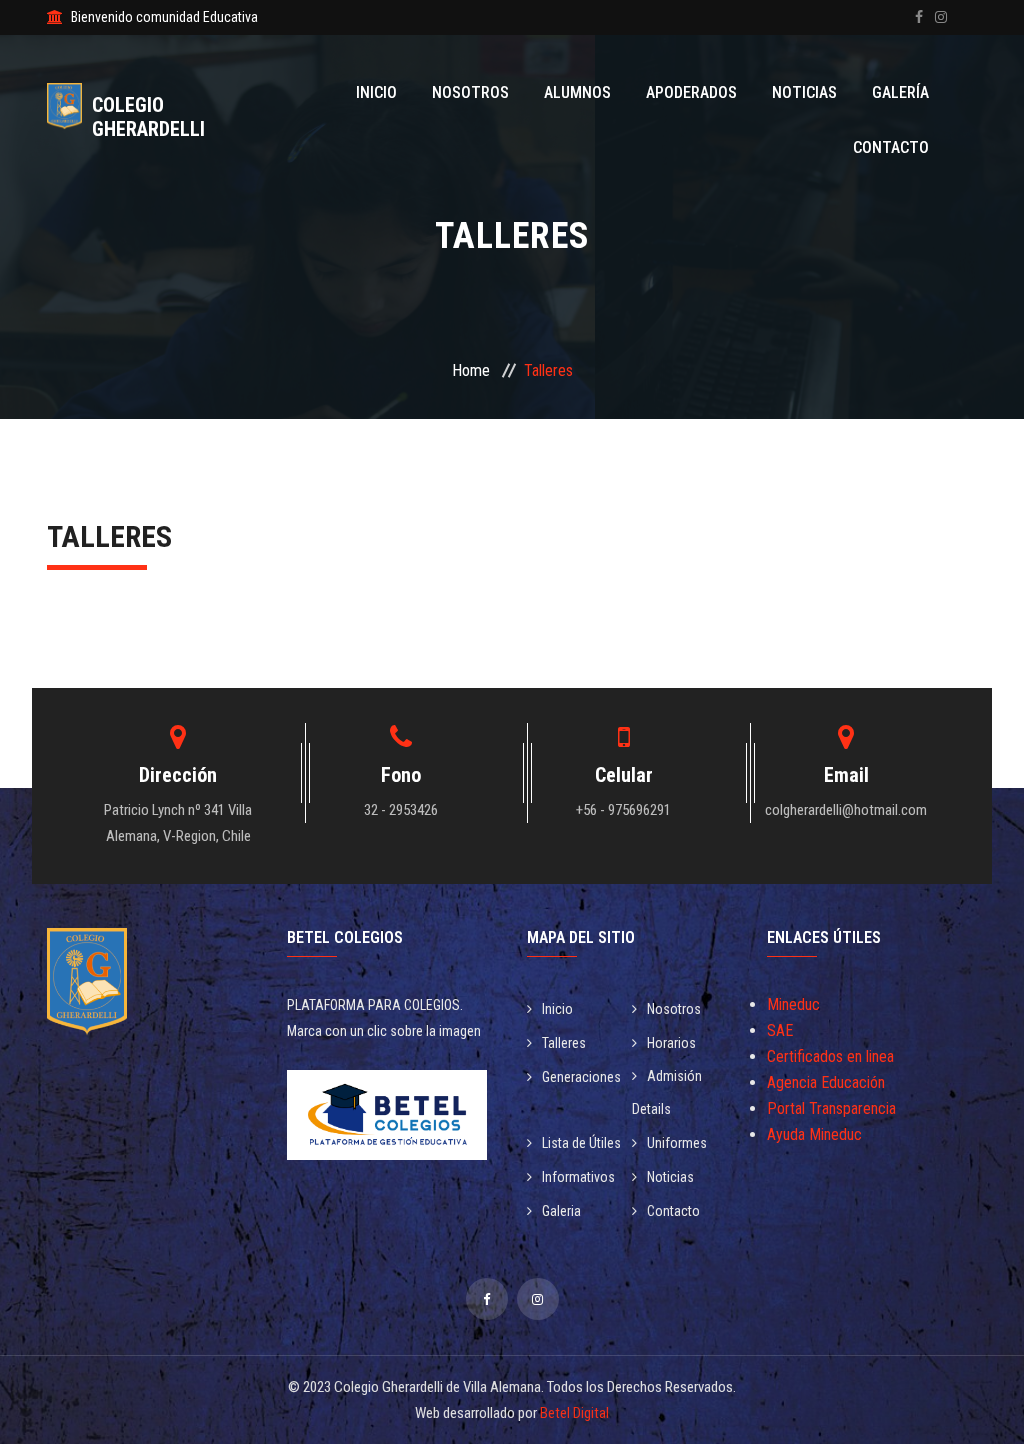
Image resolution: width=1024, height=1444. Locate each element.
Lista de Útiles (581, 1143)
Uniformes (677, 1143)
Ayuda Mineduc (814, 1134)
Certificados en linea (830, 1056)
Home (471, 370)
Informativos (578, 1177)
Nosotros (470, 92)
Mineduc (793, 1004)
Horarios (671, 1043)
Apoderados (691, 92)
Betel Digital (574, 1413)
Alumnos (577, 92)
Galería (900, 92)
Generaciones (581, 1077)
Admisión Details (667, 1092)
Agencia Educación (826, 1082)
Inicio (376, 92)
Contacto (891, 147)
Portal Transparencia (831, 1108)
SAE (780, 1030)
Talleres (564, 1043)
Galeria (561, 1211)
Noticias (804, 92)
